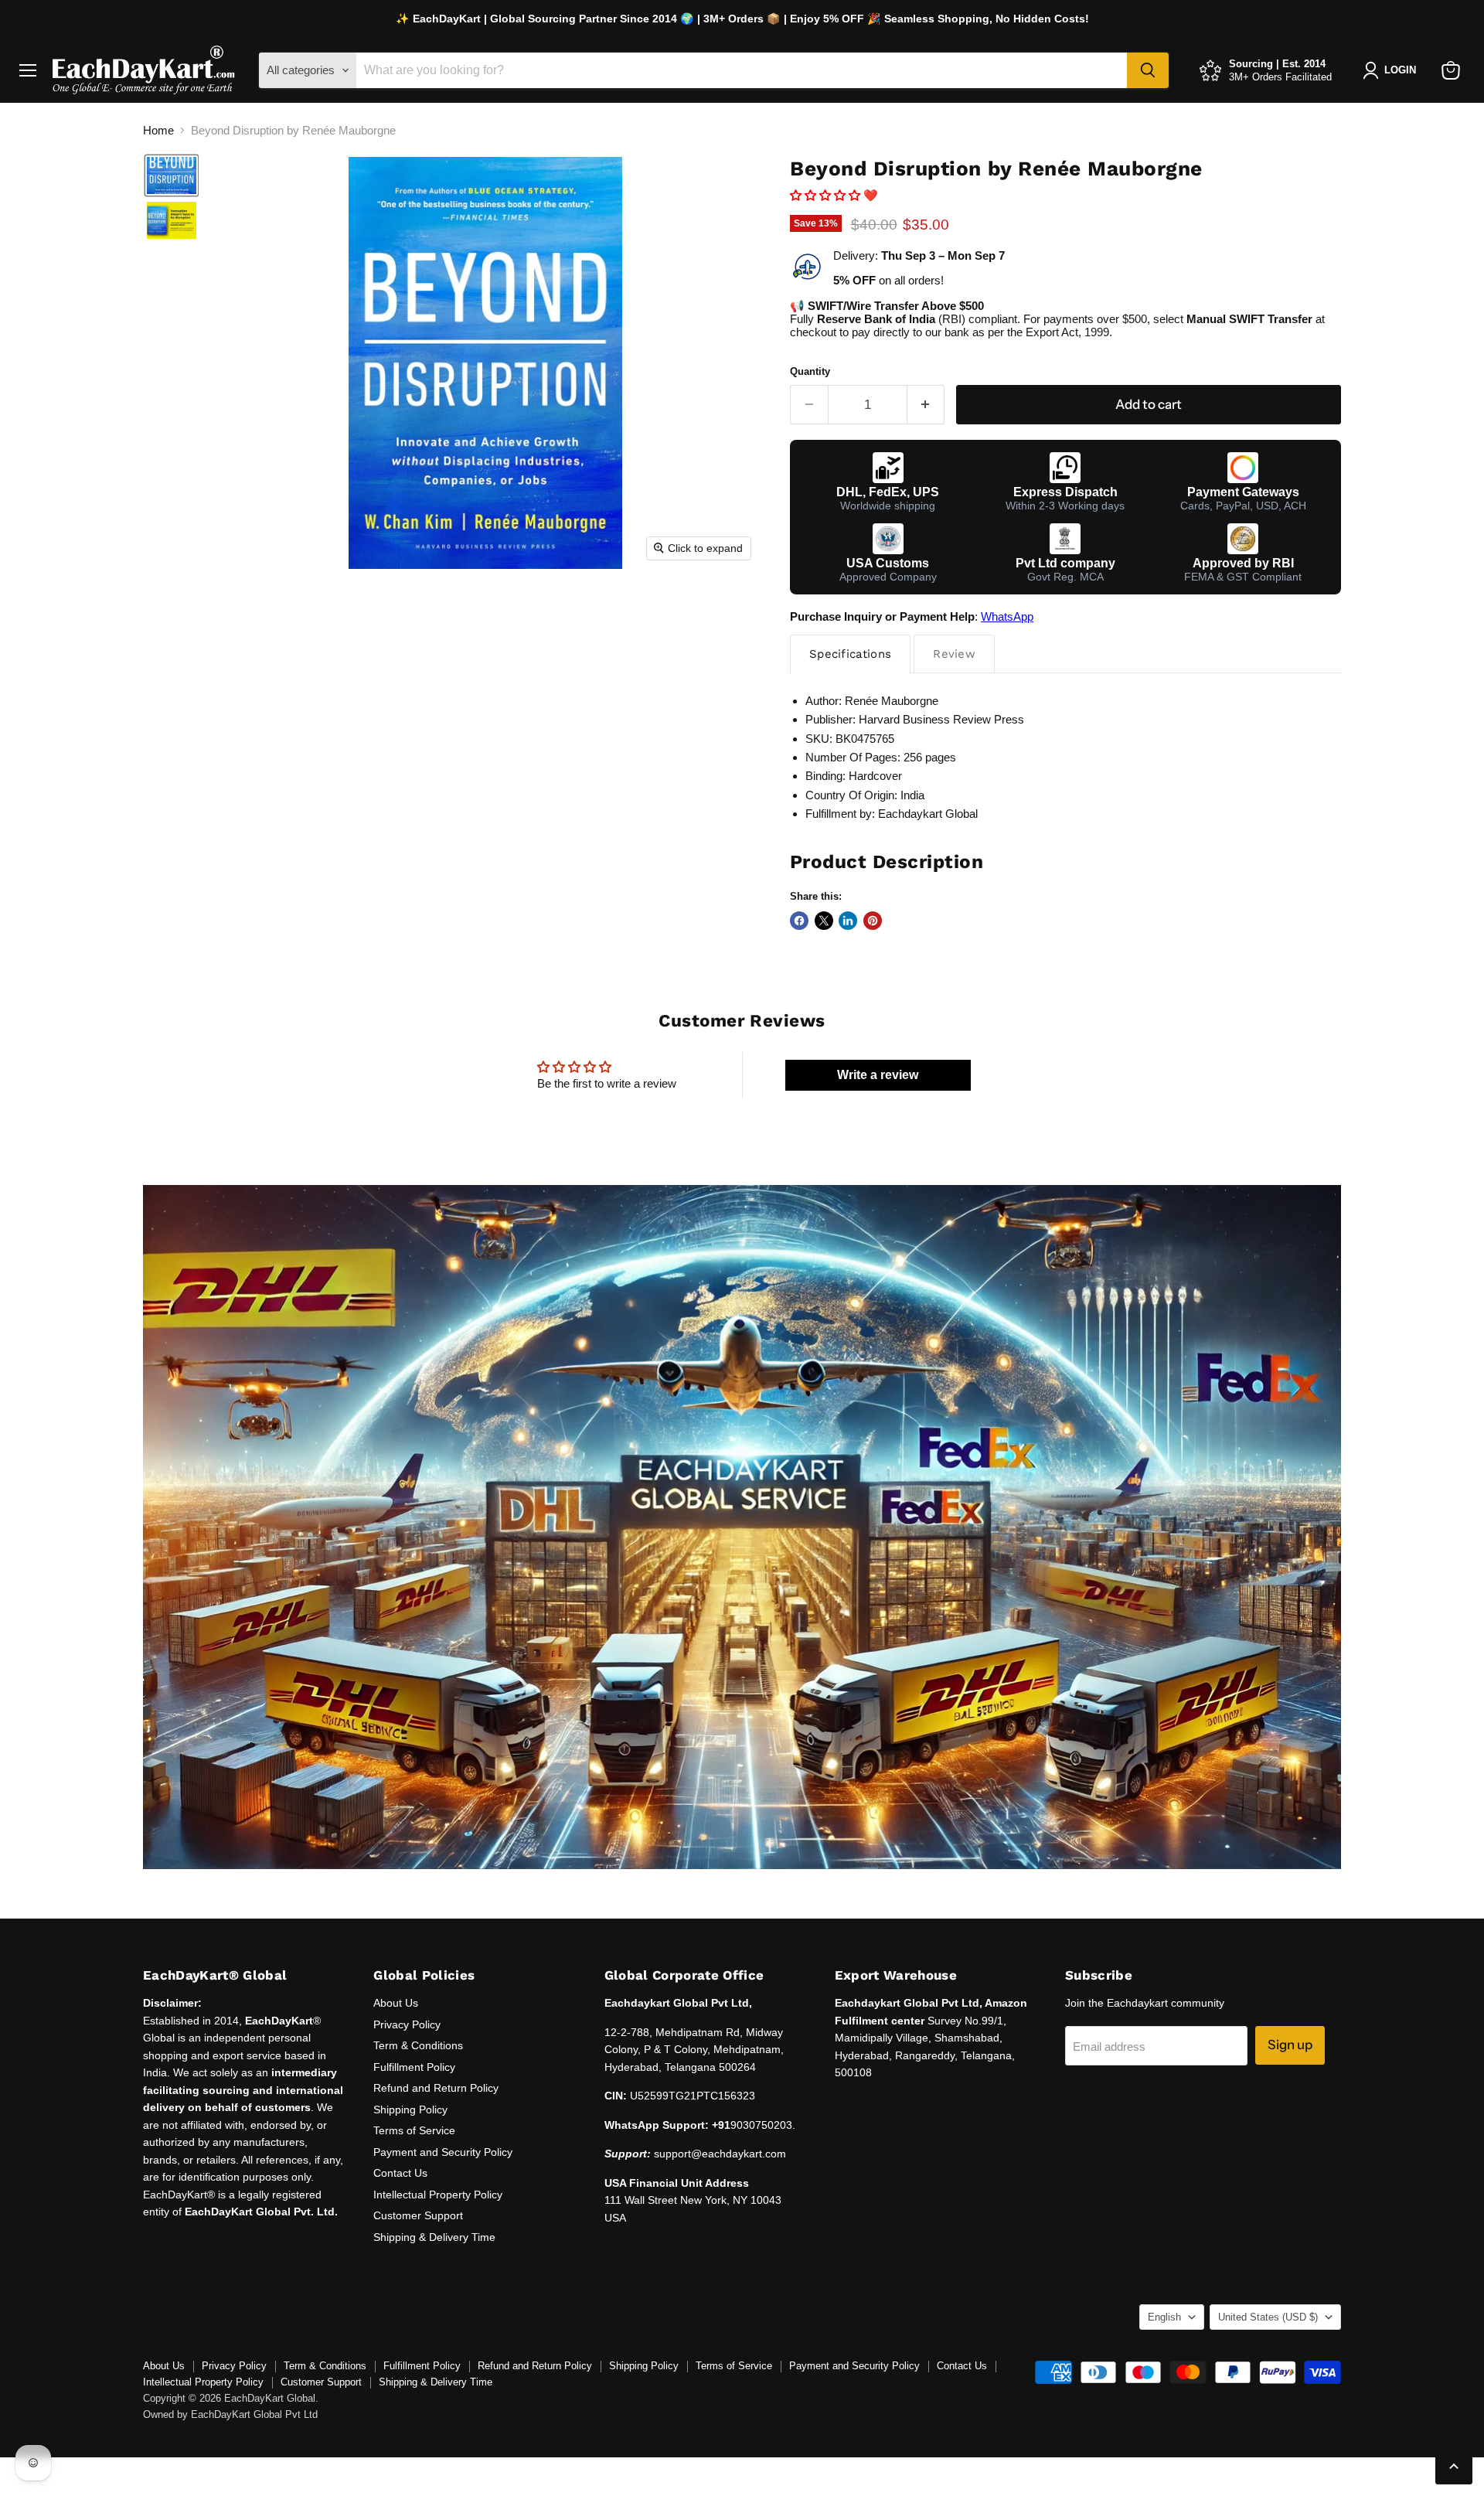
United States (1268, 2317)
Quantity (810, 371)
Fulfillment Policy (414, 2067)
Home (158, 130)
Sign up (1290, 2045)
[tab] (850, 654)
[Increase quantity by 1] (926, 405)
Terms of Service (414, 2130)
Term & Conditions (418, 2045)
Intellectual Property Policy (438, 2195)
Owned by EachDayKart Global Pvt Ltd (230, 2414)
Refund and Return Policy (436, 2088)
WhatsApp (1007, 616)
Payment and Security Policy (443, 2152)
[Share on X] (824, 921)
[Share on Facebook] (799, 921)
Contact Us (400, 2173)
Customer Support (418, 2215)
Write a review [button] (878, 1075)
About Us (396, 2003)
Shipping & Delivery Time (434, 2237)
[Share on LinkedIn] (848, 921)
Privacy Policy (407, 2024)
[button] (172, 175)
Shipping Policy (410, 2110)
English (1164, 2317)
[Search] (1148, 70)
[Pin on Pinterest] (873, 921)
